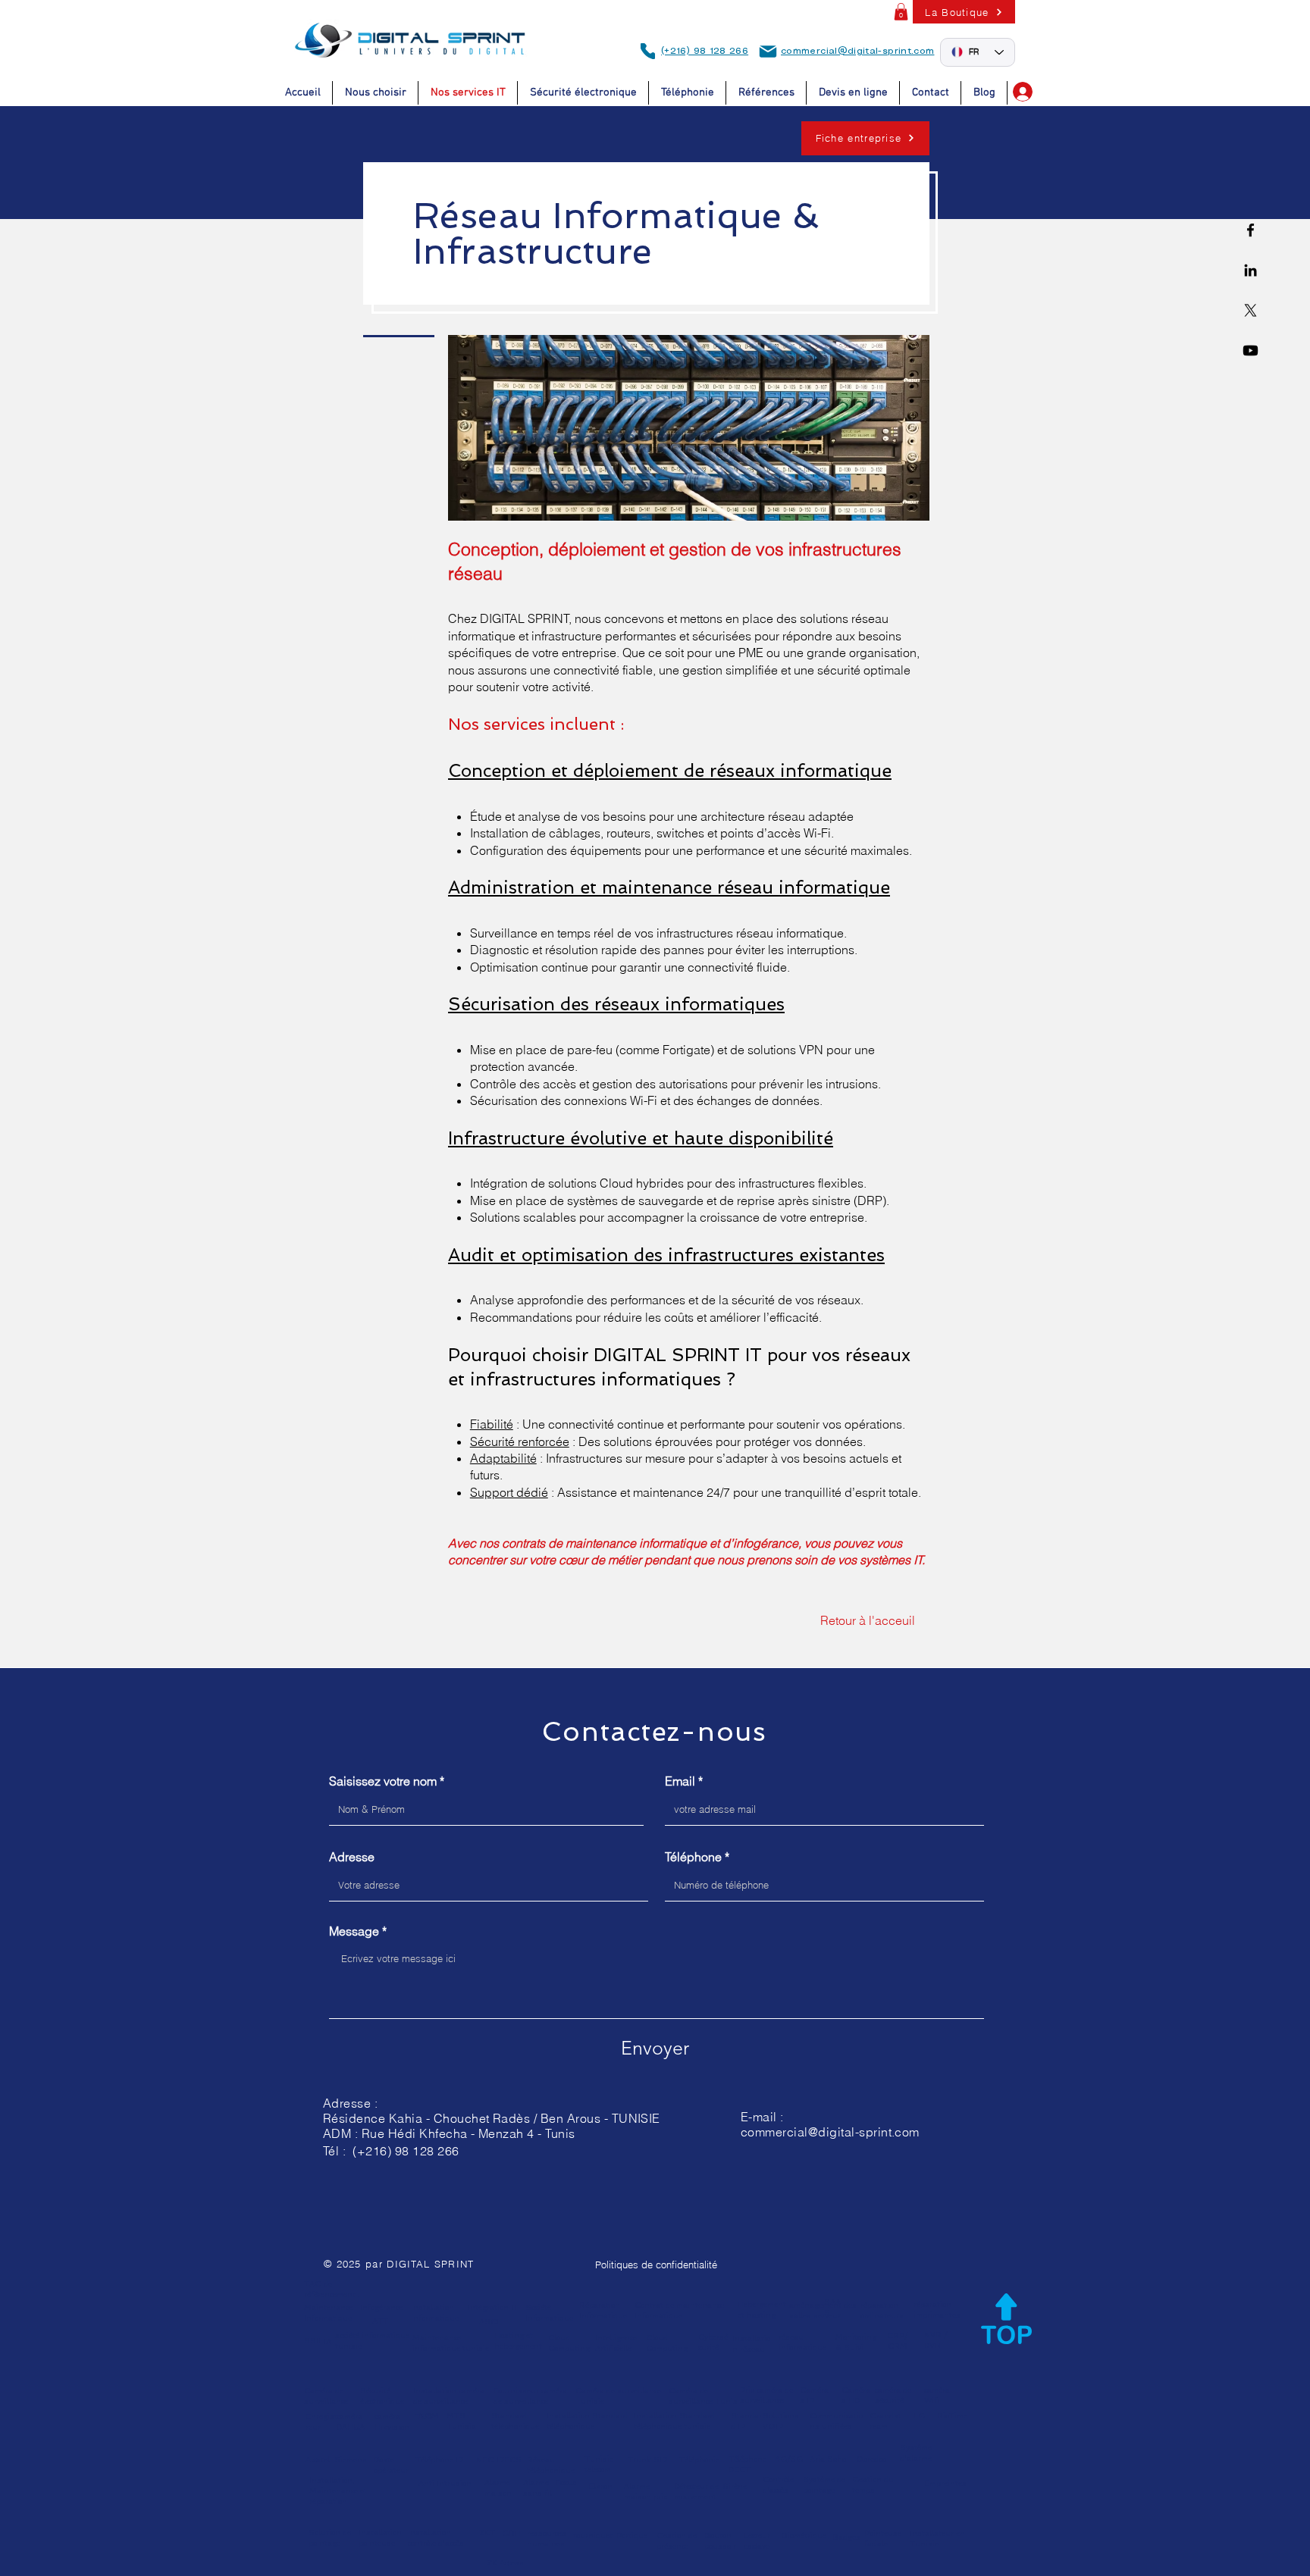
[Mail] (768, 52)
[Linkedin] (1250, 270)
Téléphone (693, 1857)
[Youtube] (1250, 351)
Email (680, 1781)
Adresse (352, 1857)
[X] (1250, 310)
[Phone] (648, 51)
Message (354, 1931)
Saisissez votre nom (383, 1781)
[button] (901, 12)
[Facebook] (1250, 230)
